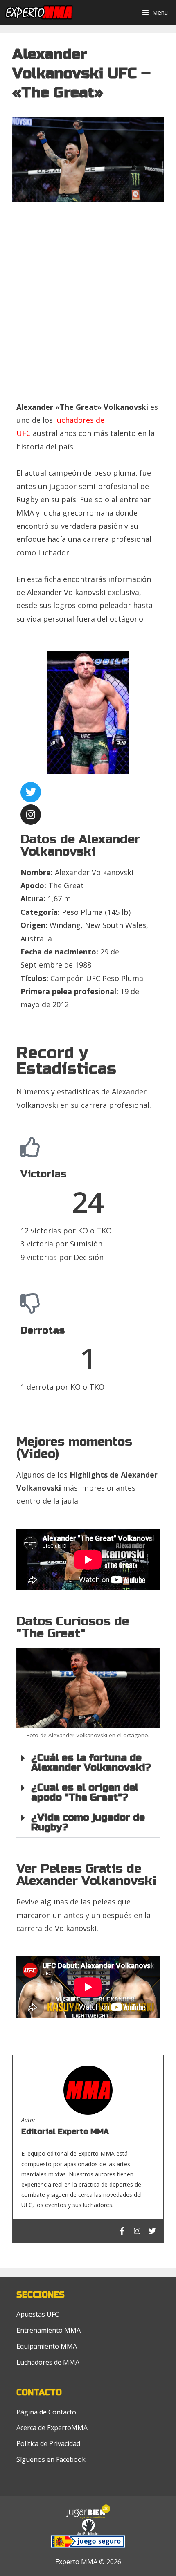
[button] (88, 1763)
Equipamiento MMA (47, 2346)
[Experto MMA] (45, 12)
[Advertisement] (88, 305)
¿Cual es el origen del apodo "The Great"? (85, 1793)
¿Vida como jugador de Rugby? (88, 1823)
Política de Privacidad (48, 2443)
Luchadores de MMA (48, 2362)
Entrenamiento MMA (49, 2330)
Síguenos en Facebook (51, 2459)
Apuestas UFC (38, 2314)
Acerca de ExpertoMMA (52, 2428)
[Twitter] (31, 792)
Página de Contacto (46, 2412)
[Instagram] (31, 815)
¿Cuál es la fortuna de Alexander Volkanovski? (91, 1763)
